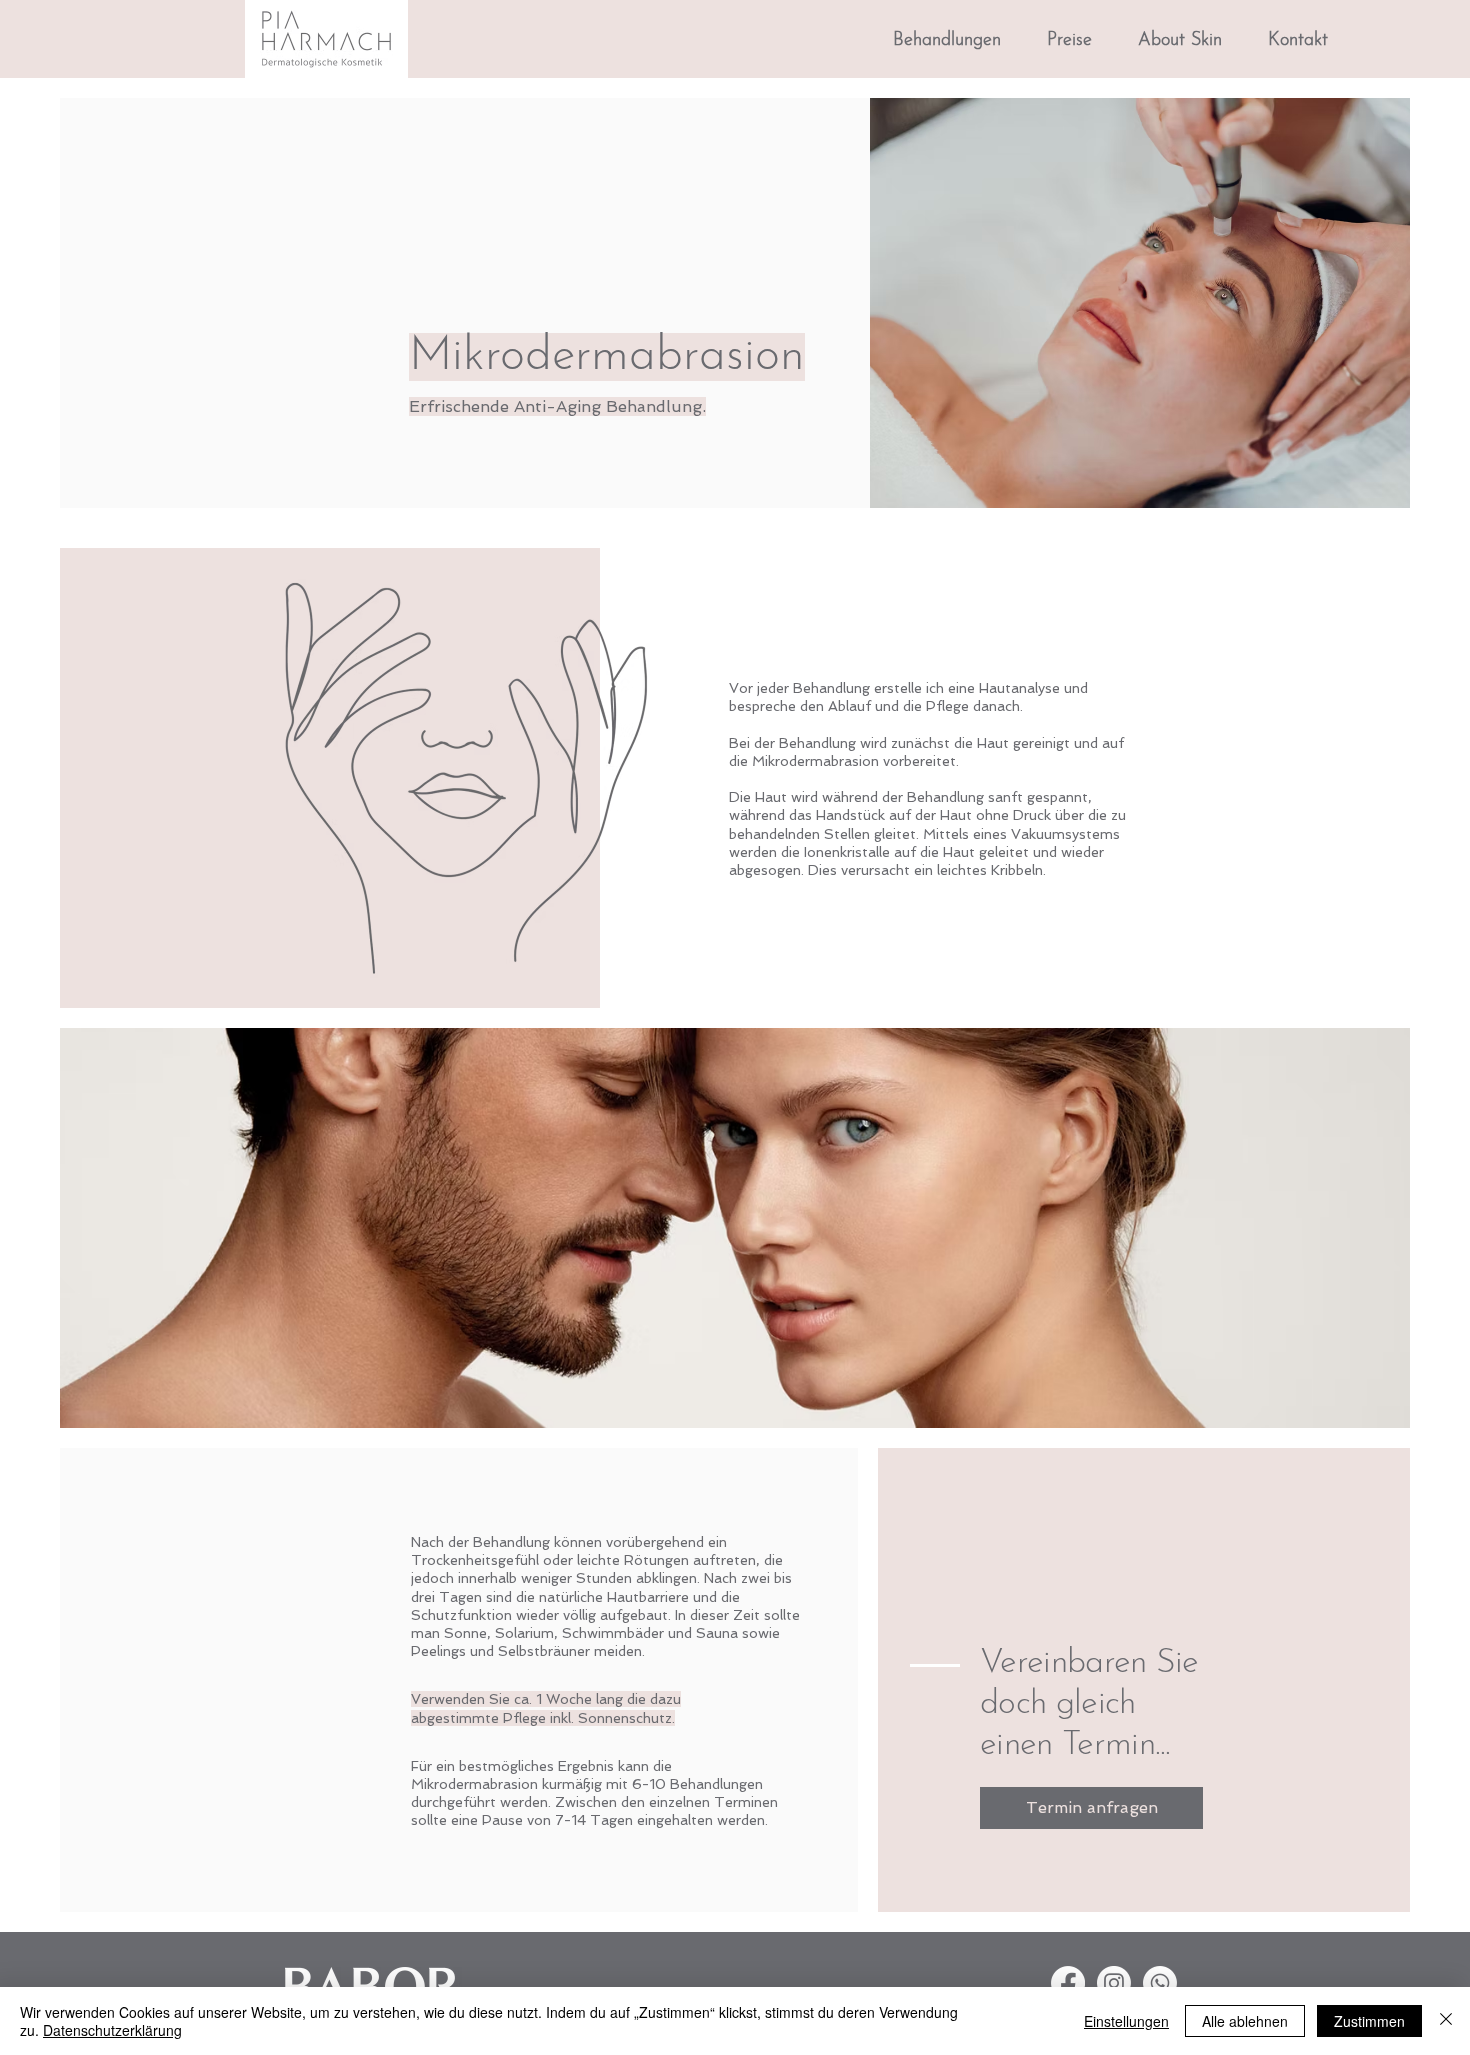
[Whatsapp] (1160, 1983)
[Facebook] (1068, 1983)
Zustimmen (1369, 2021)
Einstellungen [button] (1126, 2021)
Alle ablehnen (1245, 2021)
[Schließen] (1446, 2021)
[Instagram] (1114, 1983)
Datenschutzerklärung (112, 2030)
